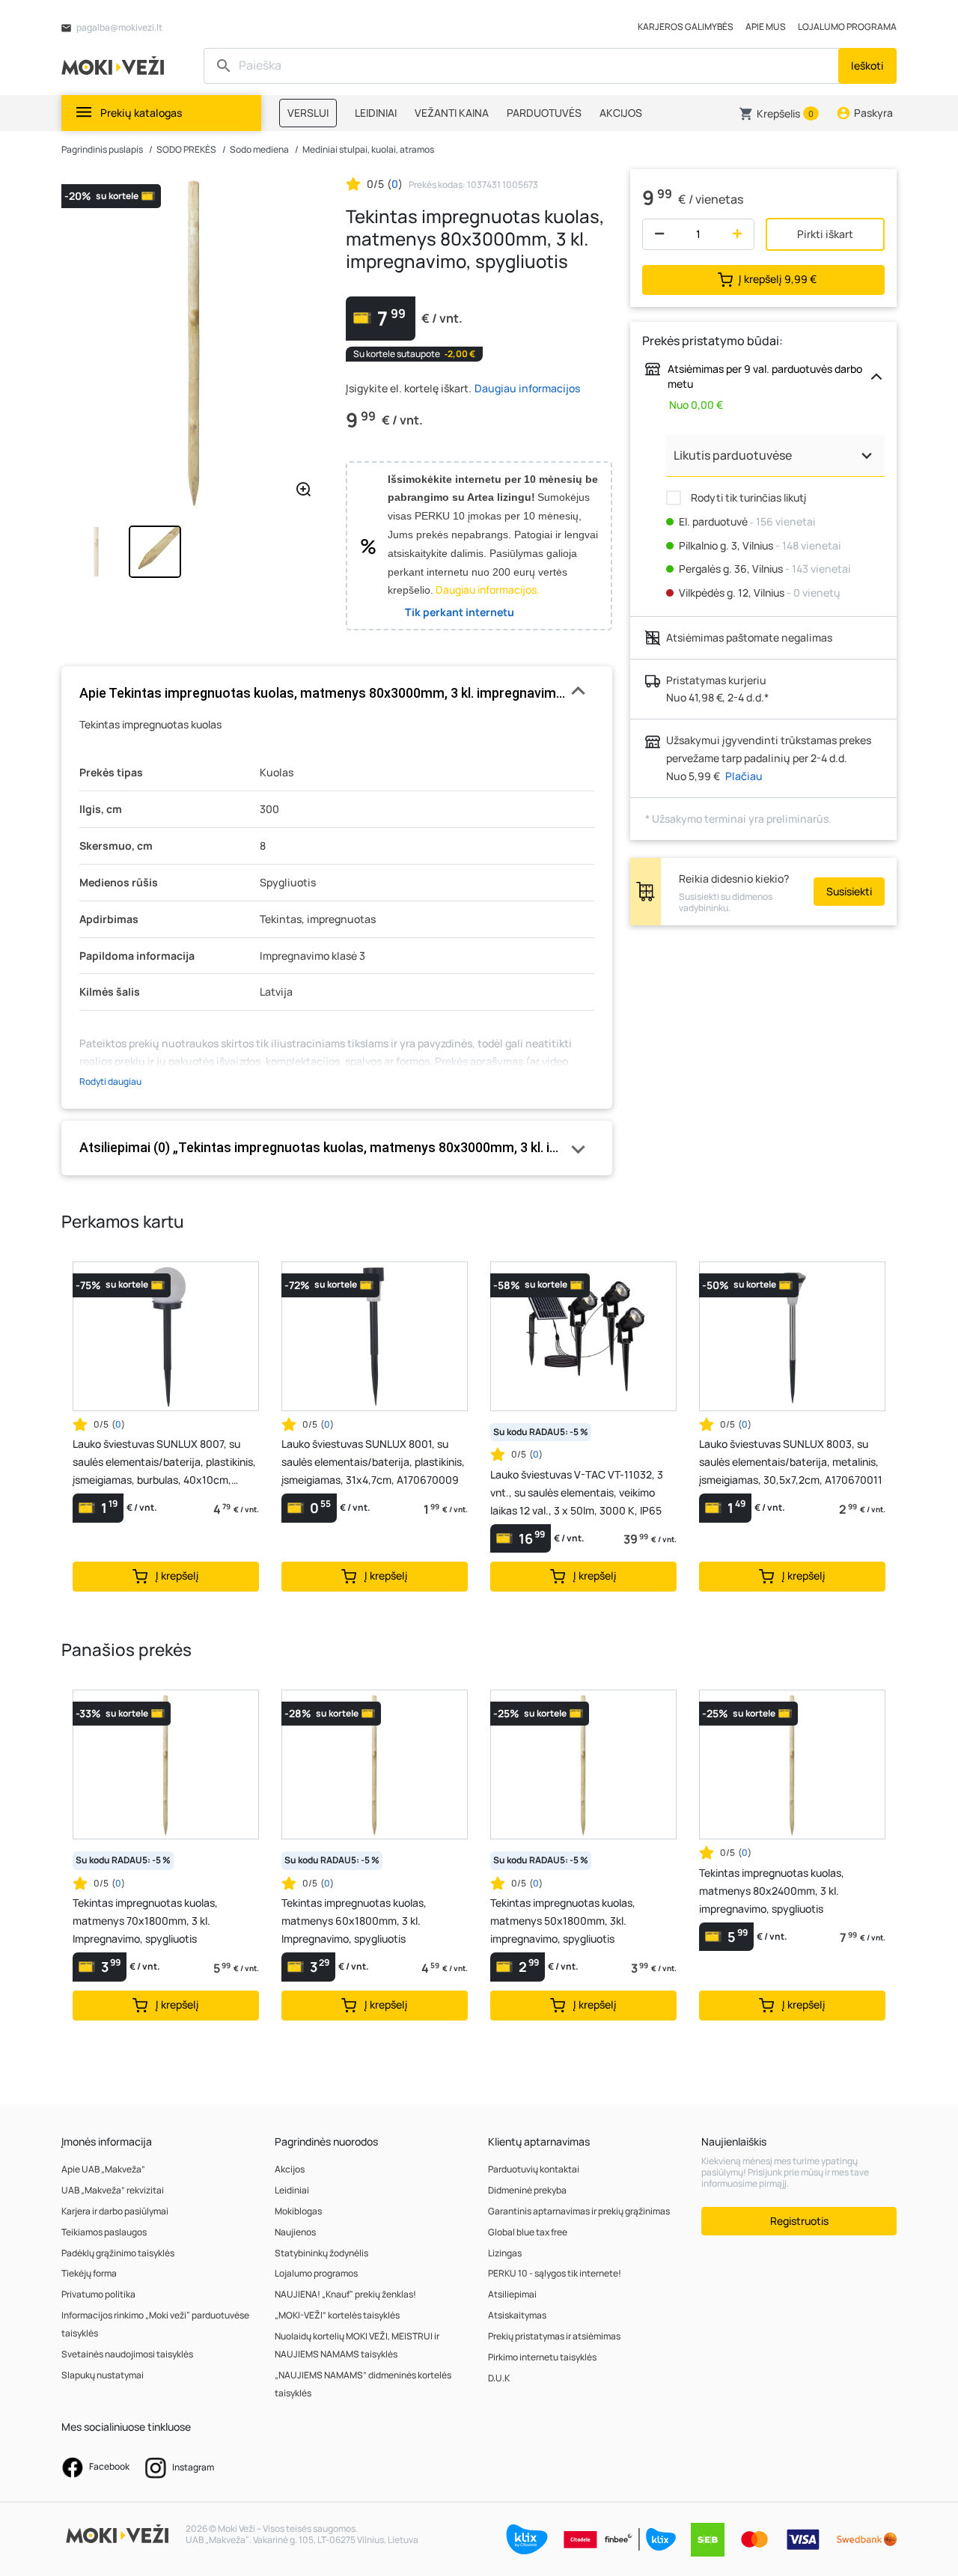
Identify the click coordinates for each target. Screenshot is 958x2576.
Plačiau (744, 776)
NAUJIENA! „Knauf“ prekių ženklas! (345, 2294)
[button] (779, 114)
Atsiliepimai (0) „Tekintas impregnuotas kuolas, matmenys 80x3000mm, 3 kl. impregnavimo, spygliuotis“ (337, 1147)
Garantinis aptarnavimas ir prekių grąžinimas (579, 2211)
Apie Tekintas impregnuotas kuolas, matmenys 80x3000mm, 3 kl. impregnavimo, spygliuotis (337, 693)
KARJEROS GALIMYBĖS (686, 27)
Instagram (192, 2467)
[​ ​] (523, 66)
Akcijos (290, 2169)
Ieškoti (867, 66)
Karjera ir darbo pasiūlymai (115, 2211)
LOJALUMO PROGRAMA (847, 27)
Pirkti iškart (825, 234)
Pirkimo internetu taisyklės (542, 2357)
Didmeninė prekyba (527, 2190)
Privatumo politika (98, 2294)
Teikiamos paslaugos (104, 2232)
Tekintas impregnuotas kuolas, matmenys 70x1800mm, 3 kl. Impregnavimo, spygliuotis (145, 1921)
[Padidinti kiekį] (741, 234)
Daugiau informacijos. (488, 590)
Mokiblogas (298, 2211)
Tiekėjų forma (89, 2273)
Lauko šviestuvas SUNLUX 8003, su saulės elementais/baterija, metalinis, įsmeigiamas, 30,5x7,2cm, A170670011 (791, 1462)
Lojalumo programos (316, 2273)
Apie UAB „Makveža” (103, 2169)
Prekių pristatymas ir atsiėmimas (554, 2336)
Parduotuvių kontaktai (534, 2169)
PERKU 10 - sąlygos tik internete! (555, 2273)
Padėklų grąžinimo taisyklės (118, 2253)
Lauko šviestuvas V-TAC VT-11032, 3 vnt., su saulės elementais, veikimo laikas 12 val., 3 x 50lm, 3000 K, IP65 (577, 1492)
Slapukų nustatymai (103, 2375)
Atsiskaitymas (517, 2315)
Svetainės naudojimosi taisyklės (127, 2354)
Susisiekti (849, 891)
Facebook (109, 2466)
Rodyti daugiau (110, 1081)
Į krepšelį (778, 278)
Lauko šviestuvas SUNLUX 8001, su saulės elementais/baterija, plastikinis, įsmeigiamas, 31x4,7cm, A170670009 (373, 1462)
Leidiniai (292, 2190)
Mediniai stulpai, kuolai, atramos (368, 149)
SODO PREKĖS (186, 149)
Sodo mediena (259, 149)
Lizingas (505, 2253)
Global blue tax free (528, 2232)
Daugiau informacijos (527, 388)
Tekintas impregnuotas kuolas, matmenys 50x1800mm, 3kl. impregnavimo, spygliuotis (563, 1921)
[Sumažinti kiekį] (656, 234)
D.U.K (499, 2378)
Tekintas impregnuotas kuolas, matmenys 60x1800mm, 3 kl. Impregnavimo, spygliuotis (354, 1921)
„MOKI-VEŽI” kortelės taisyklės (337, 2315)
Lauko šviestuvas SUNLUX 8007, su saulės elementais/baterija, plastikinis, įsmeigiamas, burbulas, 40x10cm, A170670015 (164, 1463)
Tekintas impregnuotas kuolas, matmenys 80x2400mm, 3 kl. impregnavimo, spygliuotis (772, 1891)
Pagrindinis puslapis (102, 149)
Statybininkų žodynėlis (321, 2253)
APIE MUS (766, 27)
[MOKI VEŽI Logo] (115, 65)
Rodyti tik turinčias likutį (747, 497)
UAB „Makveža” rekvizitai (113, 2190)
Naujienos (295, 2232)
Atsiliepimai (512, 2294)
